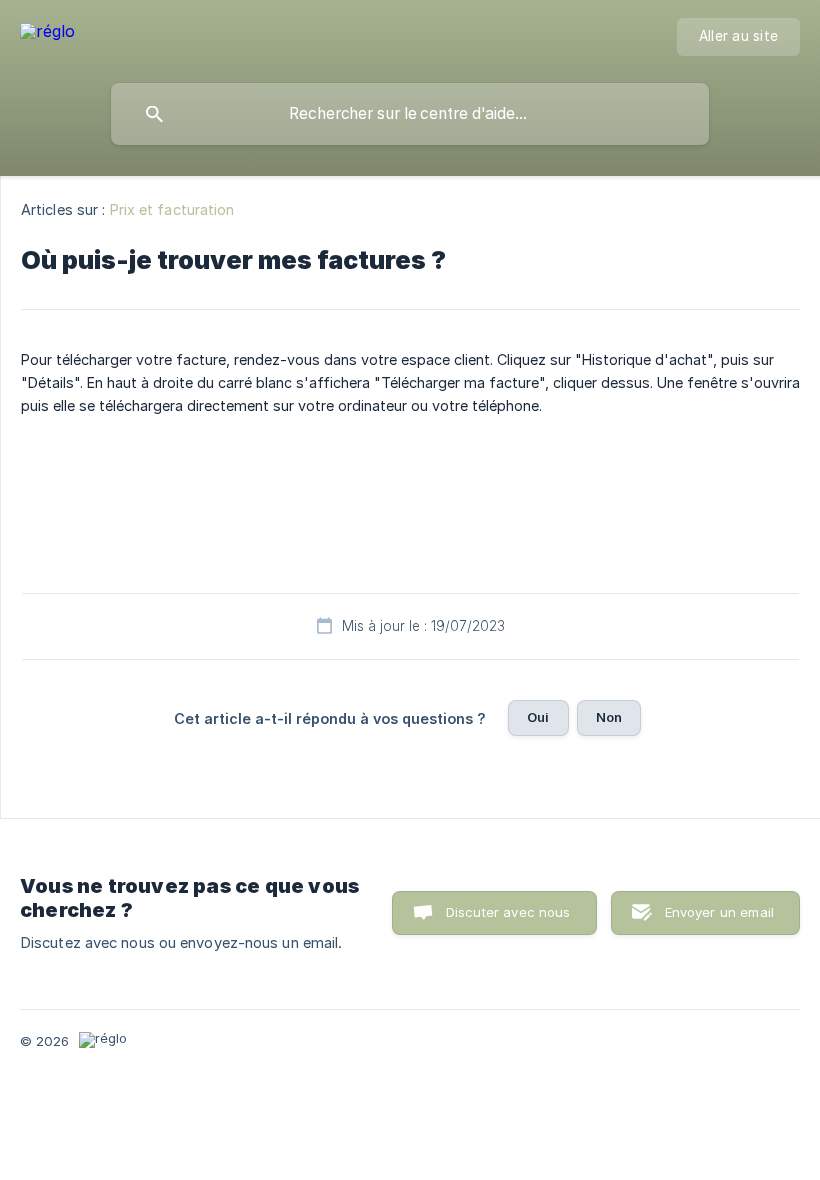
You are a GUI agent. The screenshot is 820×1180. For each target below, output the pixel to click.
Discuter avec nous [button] (508, 912)
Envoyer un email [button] (719, 912)
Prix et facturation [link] (172, 209)
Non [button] (609, 717)
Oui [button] (538, 717)
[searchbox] (410, 114)
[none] (47, 34)
